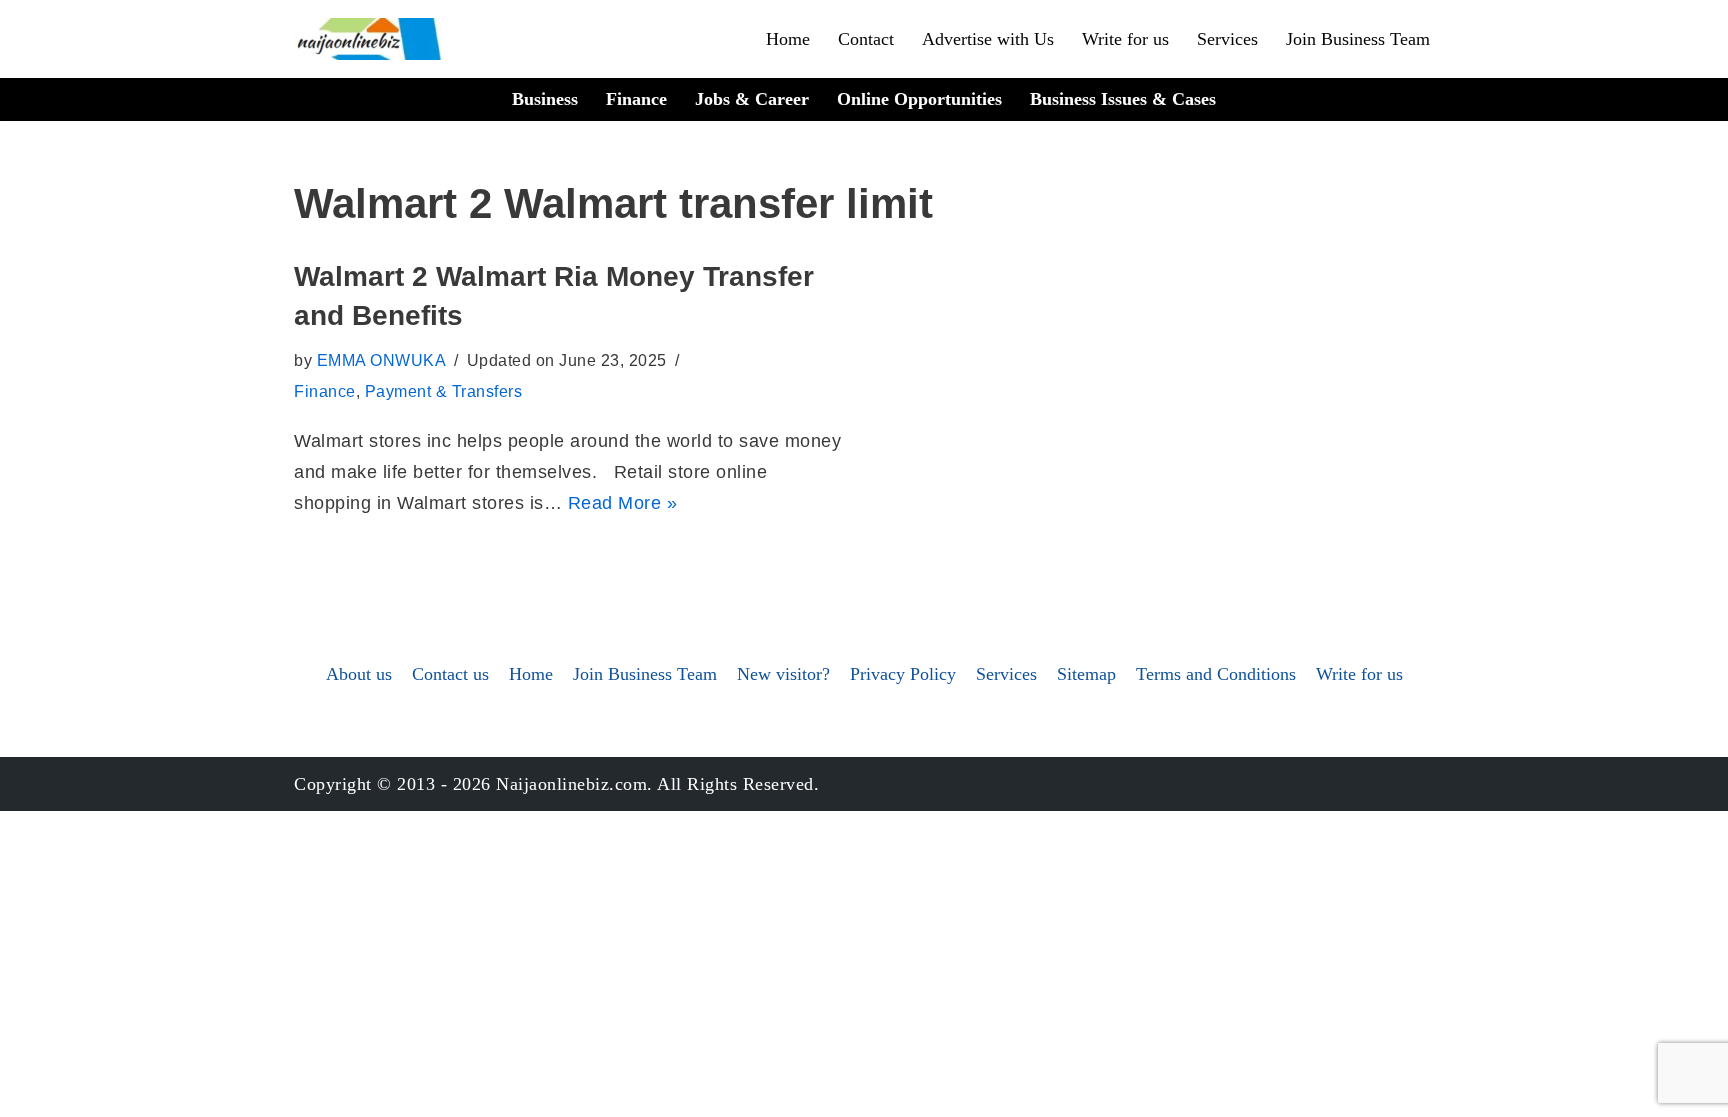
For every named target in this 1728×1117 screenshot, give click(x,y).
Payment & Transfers (444, 391)
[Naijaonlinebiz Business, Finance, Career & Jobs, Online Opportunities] (371, 39)
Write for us (1125, 39)
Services (1227, 39)
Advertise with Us (988, 39)
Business (545, 99)
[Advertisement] (864, 407)
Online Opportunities (919, 99)
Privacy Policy (903, 674)
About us (359, 674)
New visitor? (783, 674)
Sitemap (1086, 674)
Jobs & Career (752, 99)
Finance (636, 99)
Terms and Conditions (1216, 674)
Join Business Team (1358, 39)
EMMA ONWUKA (382, 360)
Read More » (623, 503)
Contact (866, 39)
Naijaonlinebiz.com (571, 784)
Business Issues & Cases (1123, 99)
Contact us (450, 674)
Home (788, 39)
